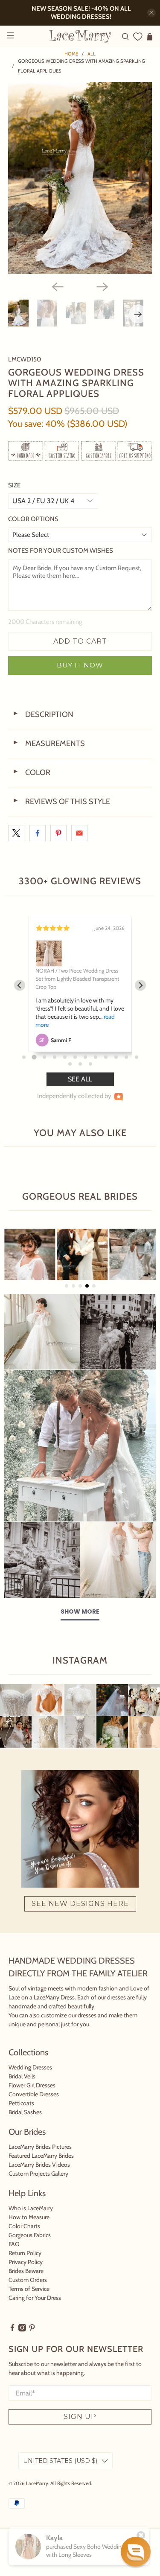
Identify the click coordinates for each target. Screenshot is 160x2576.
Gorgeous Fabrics (30, 2235)
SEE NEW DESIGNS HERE (80, 1904)
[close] (151, 13)
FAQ (14, 2244)
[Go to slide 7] (85, 1057)
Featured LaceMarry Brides (41, 2156)
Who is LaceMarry (31, 2208)
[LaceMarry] (80, 36)
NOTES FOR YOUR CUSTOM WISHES (61, 551)
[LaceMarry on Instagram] (22, 2329)
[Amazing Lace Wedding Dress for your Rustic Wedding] (80, 178)
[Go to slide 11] (126, 1057)
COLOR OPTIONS (33, 519)
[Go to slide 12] (137, 1057)
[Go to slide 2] (34, 1057)
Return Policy (25, 2253)
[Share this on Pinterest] (58, 833)
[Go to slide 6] (75, 1057)
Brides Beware (26, 2271)
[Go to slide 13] (70, 1064)
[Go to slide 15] (90, 1064)
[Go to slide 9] (106, 1057)
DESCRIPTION (43, 714)
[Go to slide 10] (116, 1057)
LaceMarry (37, 2483)
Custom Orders (28, 2280)
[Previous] (58, 287)
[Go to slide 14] (80, 1064)
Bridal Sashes (25, 2112)
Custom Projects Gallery (38, 2174)
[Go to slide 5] (65, 1057)
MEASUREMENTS (49, 743)
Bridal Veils (22, 2076)
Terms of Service (29, 2289)
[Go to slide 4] (55, 1057)
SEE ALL (80, 1079)
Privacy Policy (26, 2262)
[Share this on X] (16, 833)
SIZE (14, 485)
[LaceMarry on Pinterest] (32, 2329)
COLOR (31, 772)
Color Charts (24, 2226)
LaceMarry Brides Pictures (40, 2147)
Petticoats (21, 2103)
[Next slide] (141, 985)
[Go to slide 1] (24, 1057)
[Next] (102, 287)
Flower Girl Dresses (32, 2085)
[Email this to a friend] (79, 833)
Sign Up (80, 2417)
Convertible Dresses (34, 2094)
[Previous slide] (20, 985)
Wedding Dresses (30, 2067)
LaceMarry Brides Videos (39, 2165)
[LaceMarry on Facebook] (12, 2329)
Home (71, 54)
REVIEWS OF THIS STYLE (61, 801)
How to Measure (29, 2217)
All (92, 54)
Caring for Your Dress (35, 2298)
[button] (136, 2552)
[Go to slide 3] (44, 1057)
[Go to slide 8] (96, 1057)
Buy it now (80, 665)
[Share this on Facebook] (38, 833)
